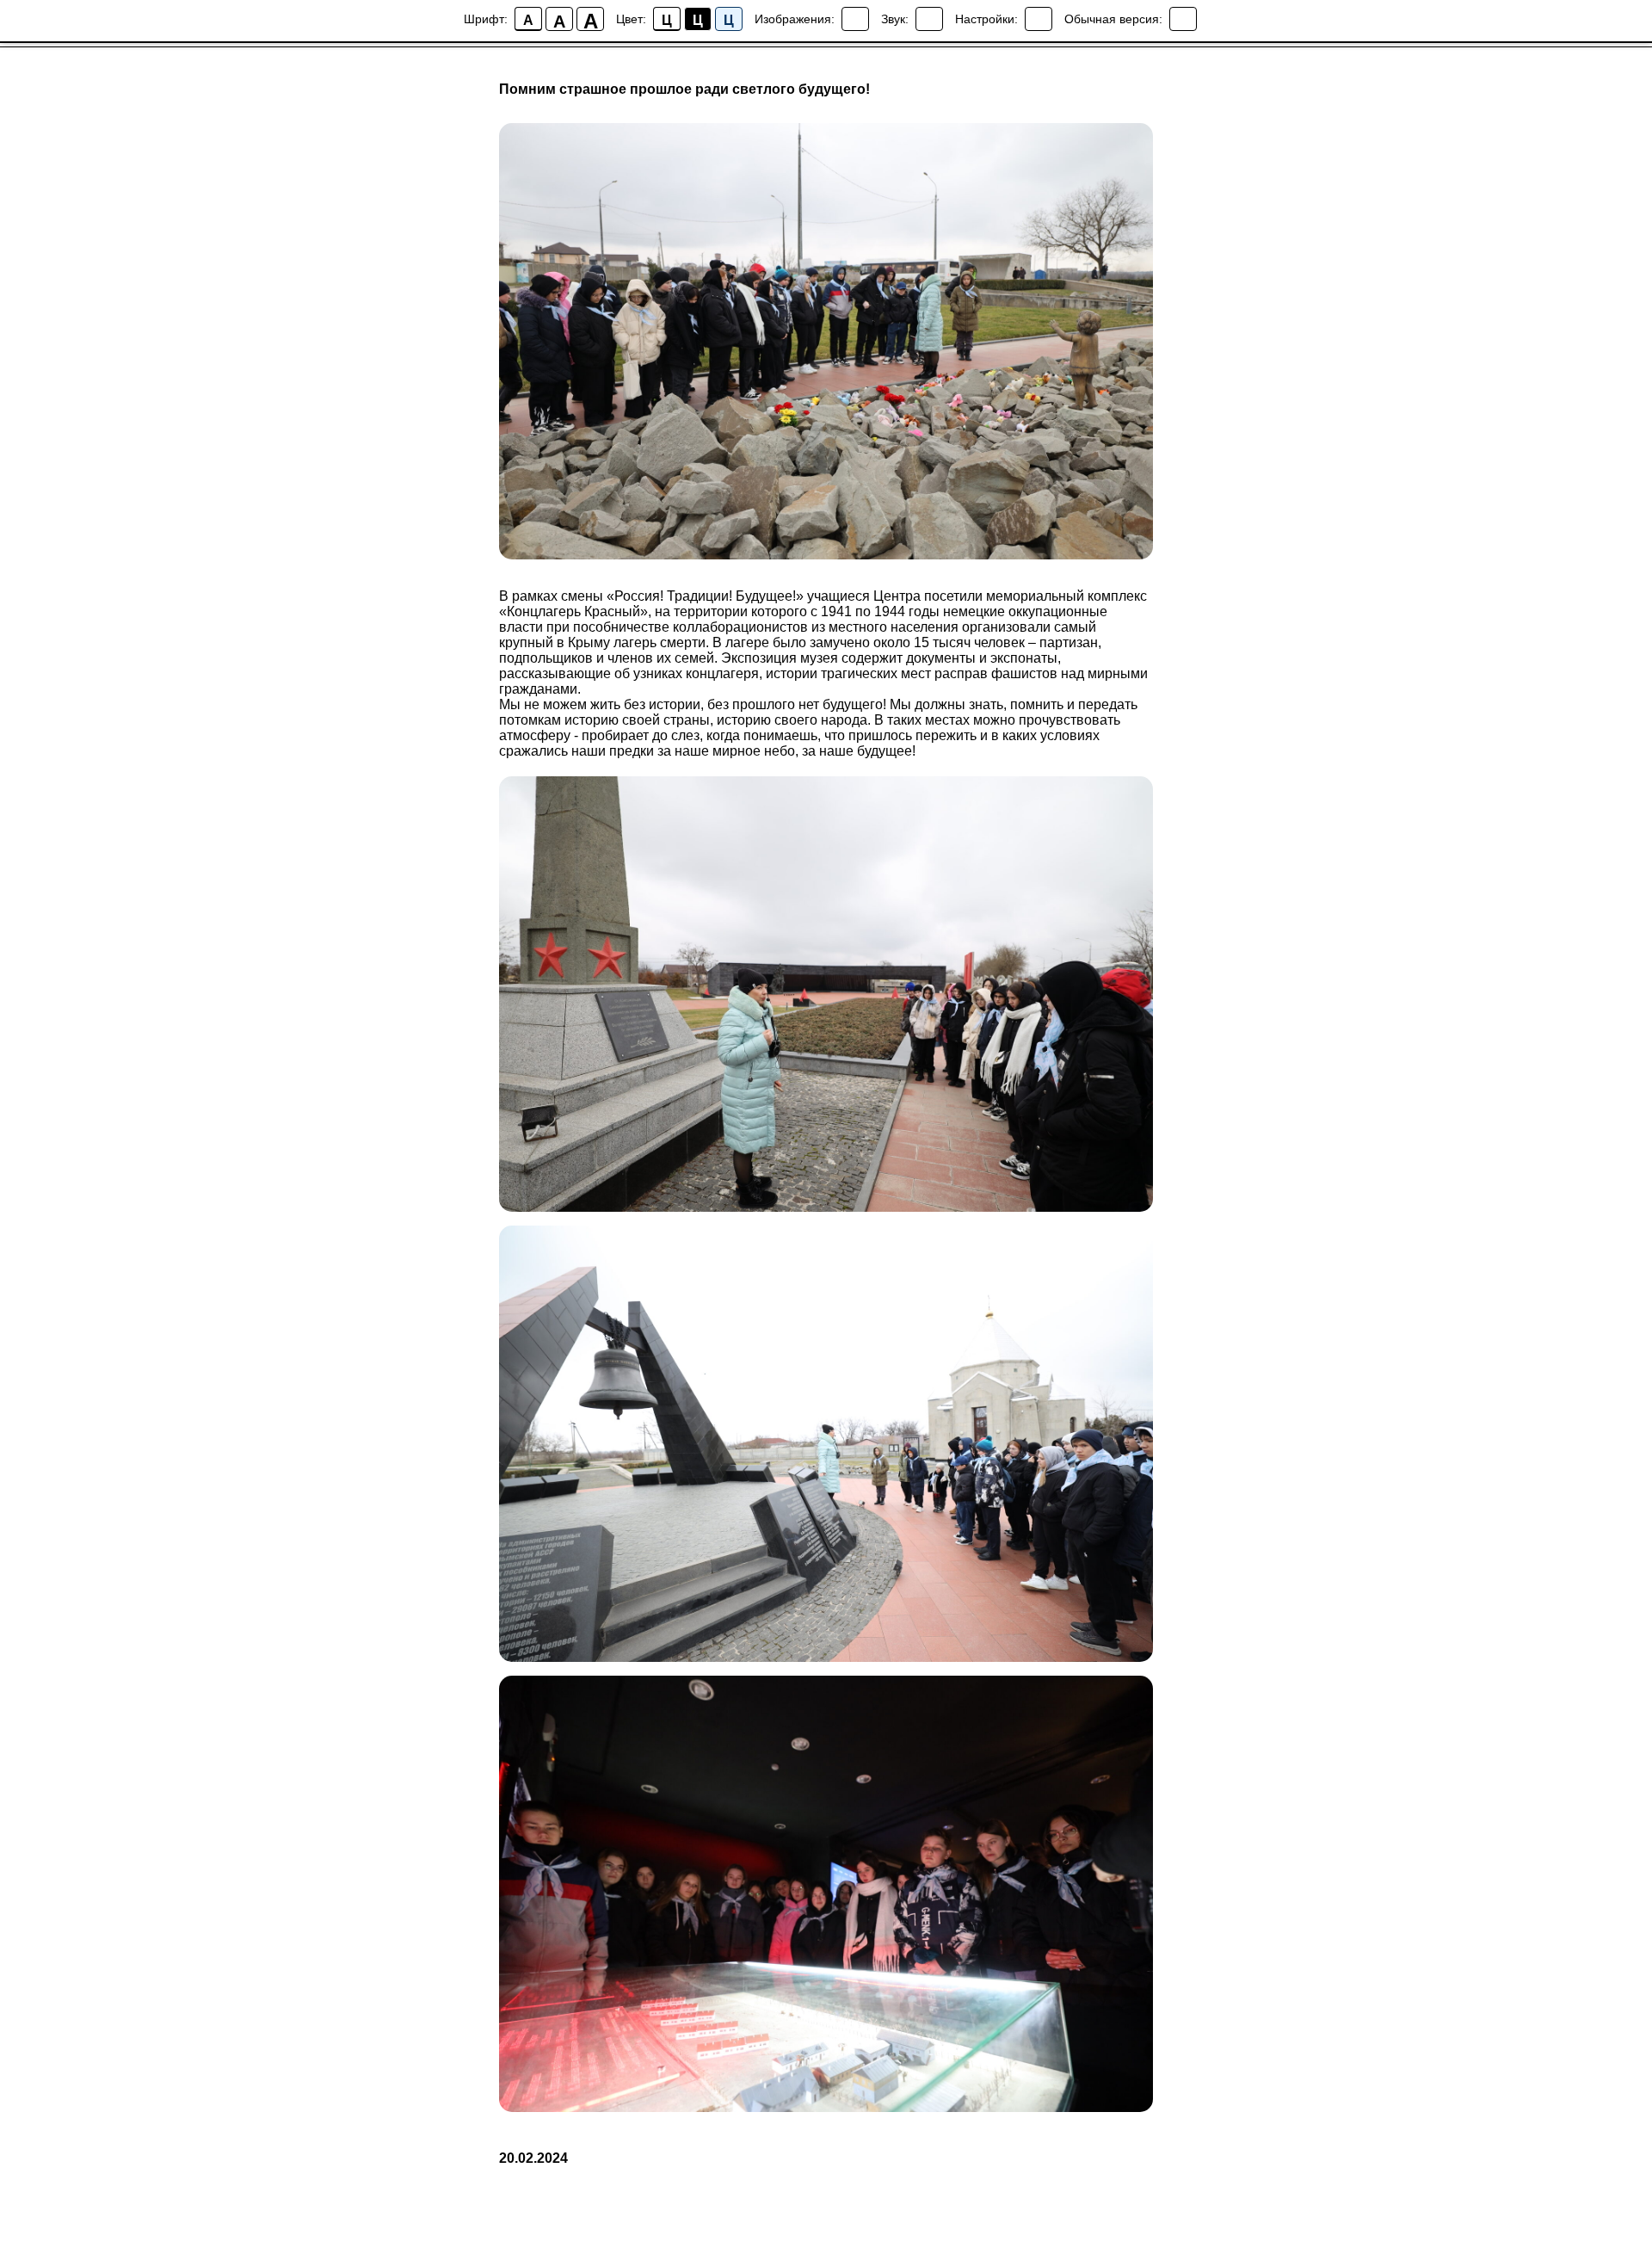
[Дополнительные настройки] (1039, 19)
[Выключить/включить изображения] (855, 19)
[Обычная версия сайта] (1183, 19)
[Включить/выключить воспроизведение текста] (929, 19)
